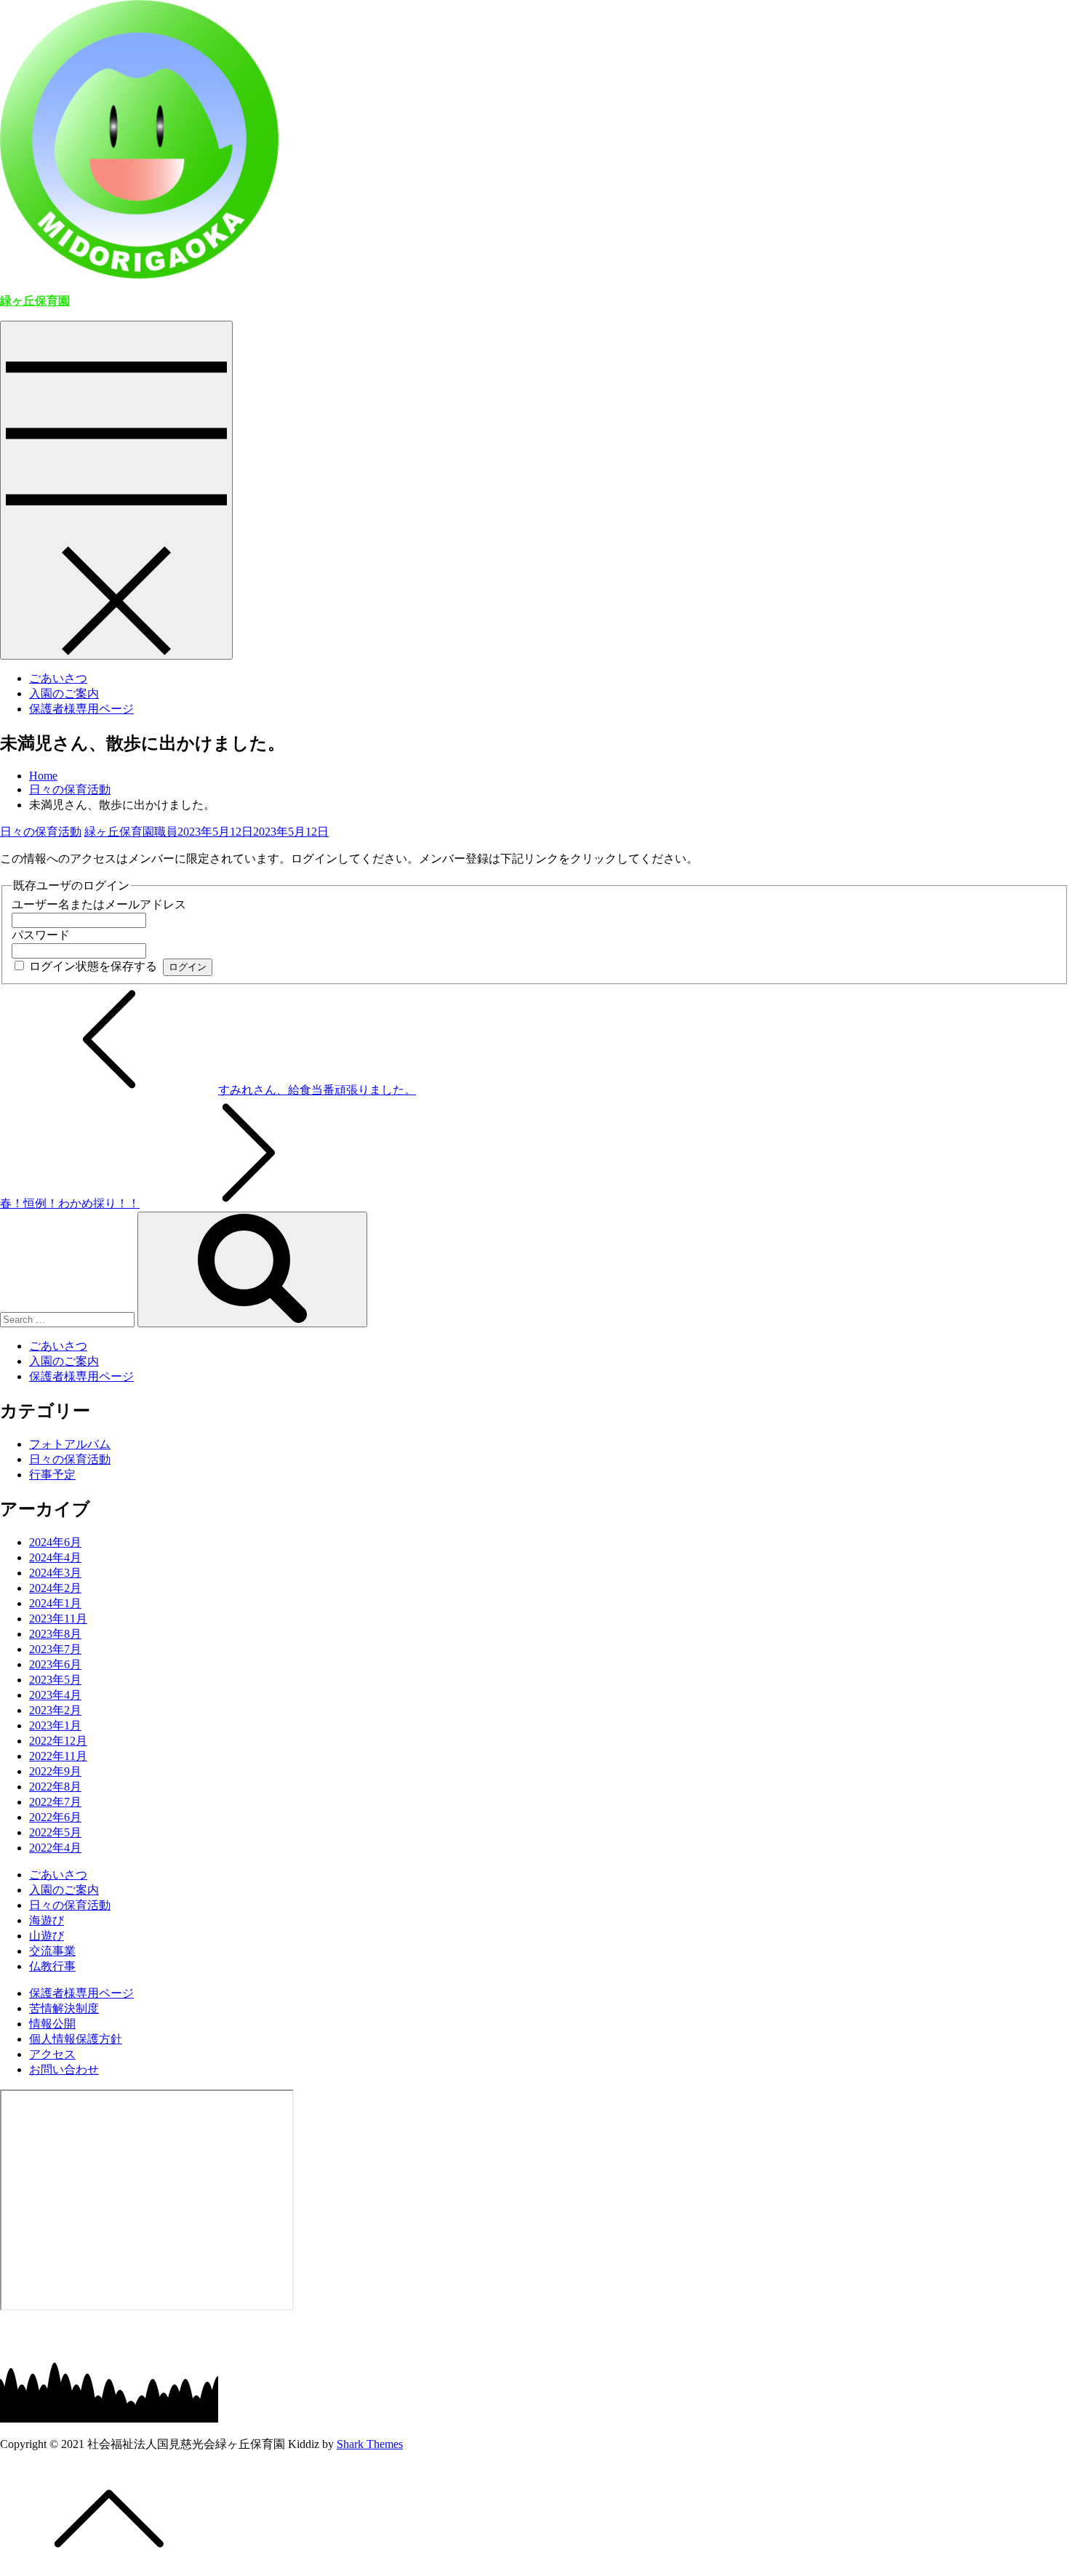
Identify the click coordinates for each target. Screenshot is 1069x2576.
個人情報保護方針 (76, 2039)
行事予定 (52, 1475)
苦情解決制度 (64, 2008)
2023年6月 (55, 1664)
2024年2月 (55, 1588)
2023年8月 (55, 1634)
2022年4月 (55, 1848)
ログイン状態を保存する (93, 966)
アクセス (52, 2054)
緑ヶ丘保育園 (35, 301)
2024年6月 (55, 1542)
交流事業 (52, 1951)
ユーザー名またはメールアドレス (99, 904)
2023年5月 (55, 1680)
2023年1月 (55, 1725)
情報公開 (52, 2024)
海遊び (47, 1920)
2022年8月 (55, 1787)
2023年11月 (58, 1619)
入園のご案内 (64, 693)
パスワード (41, 935)
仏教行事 (52, 1966)
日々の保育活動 (41, 832)
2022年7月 (55, 1802)
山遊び (47, 1936)
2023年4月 (55, 1695)
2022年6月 (55, 1817)
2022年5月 (55, 1832)
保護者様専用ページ (81, 709)
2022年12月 (58, 1741)
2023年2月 (55, 1710)
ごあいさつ (58, 678)
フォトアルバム (70, 1444)
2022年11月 (58, 1756)
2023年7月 (55, 1649)
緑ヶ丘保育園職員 (131, 832)
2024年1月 (55, 1603)
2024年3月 (55, 1573)
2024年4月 (55, 1557)
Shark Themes (370, 2444)
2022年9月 (55, 1771)
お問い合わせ (64, 2069)
